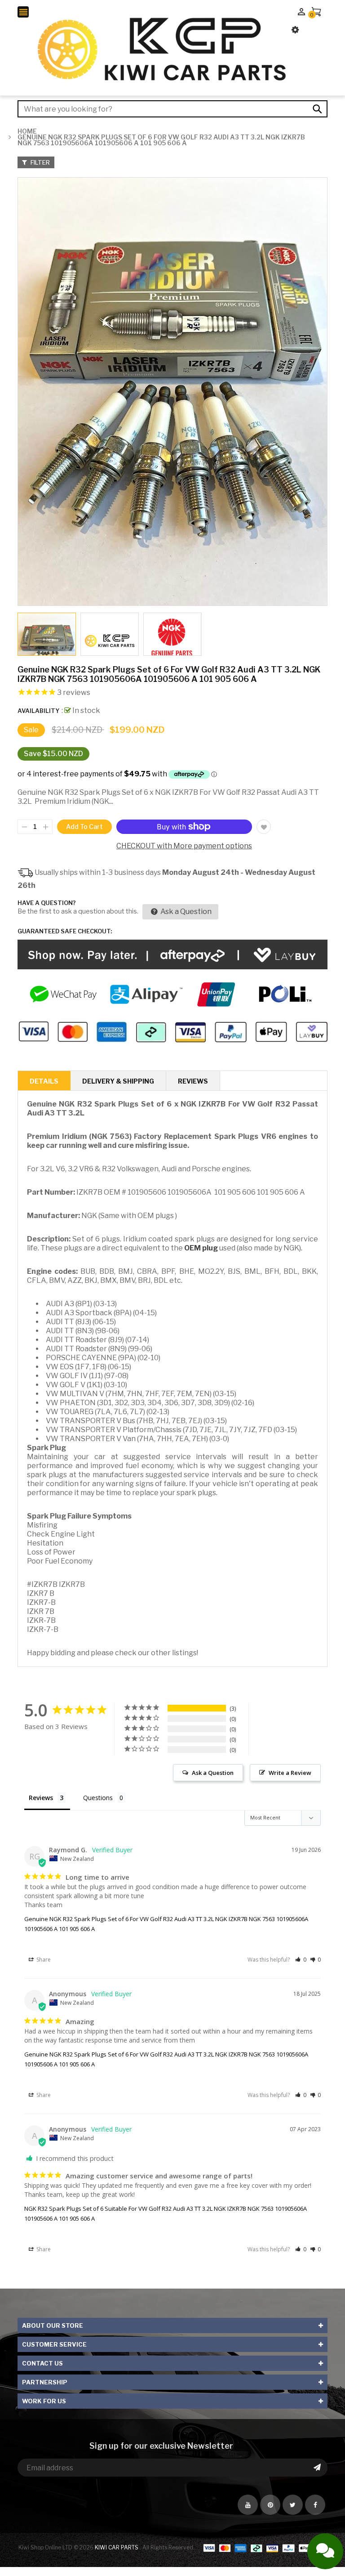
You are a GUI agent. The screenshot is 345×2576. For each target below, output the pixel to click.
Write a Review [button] (290, 1773)
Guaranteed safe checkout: (65, 931)
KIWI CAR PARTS (117, 2547)
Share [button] (43, 1960)
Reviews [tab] (41, 1798)
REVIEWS (193, 1081)
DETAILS (44, 1081)
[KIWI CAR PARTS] (265, 2547)
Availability (38, 711)
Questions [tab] (98, 1798)
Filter (40, 162)
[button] (301, 1960)
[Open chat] (325, 2551)
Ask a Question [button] (213, 1773)
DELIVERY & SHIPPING (118, 1081)
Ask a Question (185, 912)
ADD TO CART (271, 2538)
